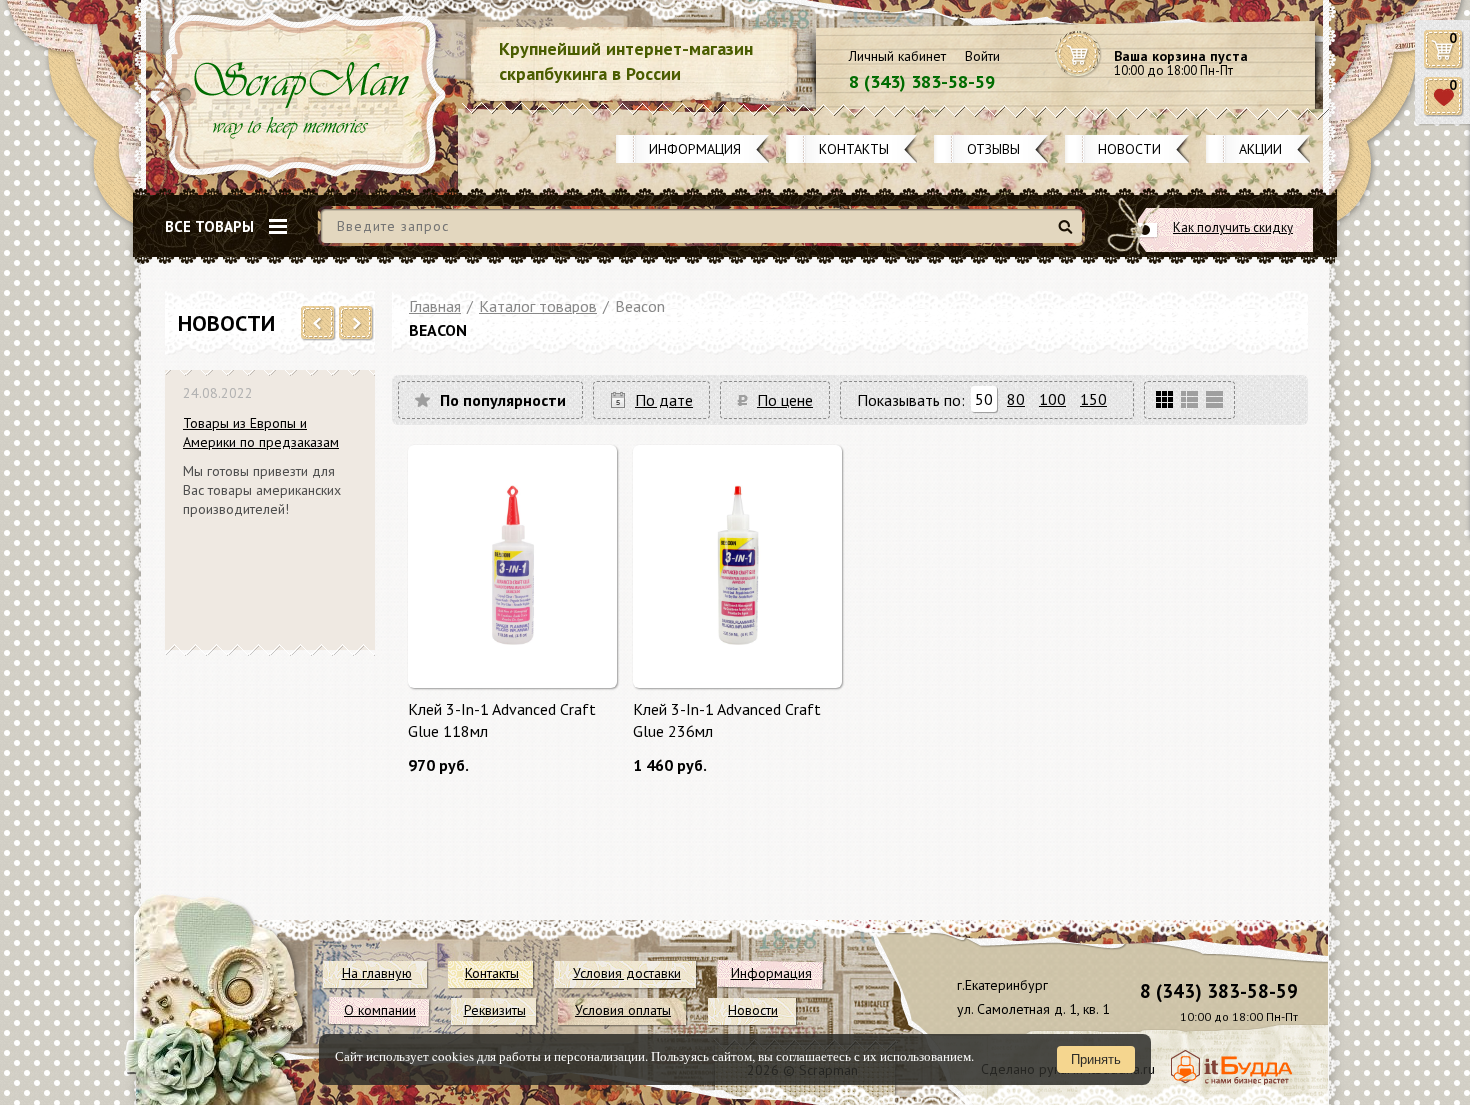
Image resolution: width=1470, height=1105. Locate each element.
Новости (1129, 149)
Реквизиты (495, 1010)
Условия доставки (627, 973)
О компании (380, 1010)
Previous (318, 324)
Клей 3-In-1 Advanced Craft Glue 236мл (727, 720)
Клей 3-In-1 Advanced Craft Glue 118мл (502, 720)
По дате (664, 400)
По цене (785, 400)
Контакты (854, 149)
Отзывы (993, 149)
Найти (1068, 234)
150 (1093, 399)
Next (356, 324)
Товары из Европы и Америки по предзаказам (261, 432)
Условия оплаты (623, 1010)
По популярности (503, 400)
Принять (1096, 1059)
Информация (695, 149)
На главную (377, 973)
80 (1016, 399)
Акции (1260, 149)
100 (1052, 399)
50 (984, 399)
